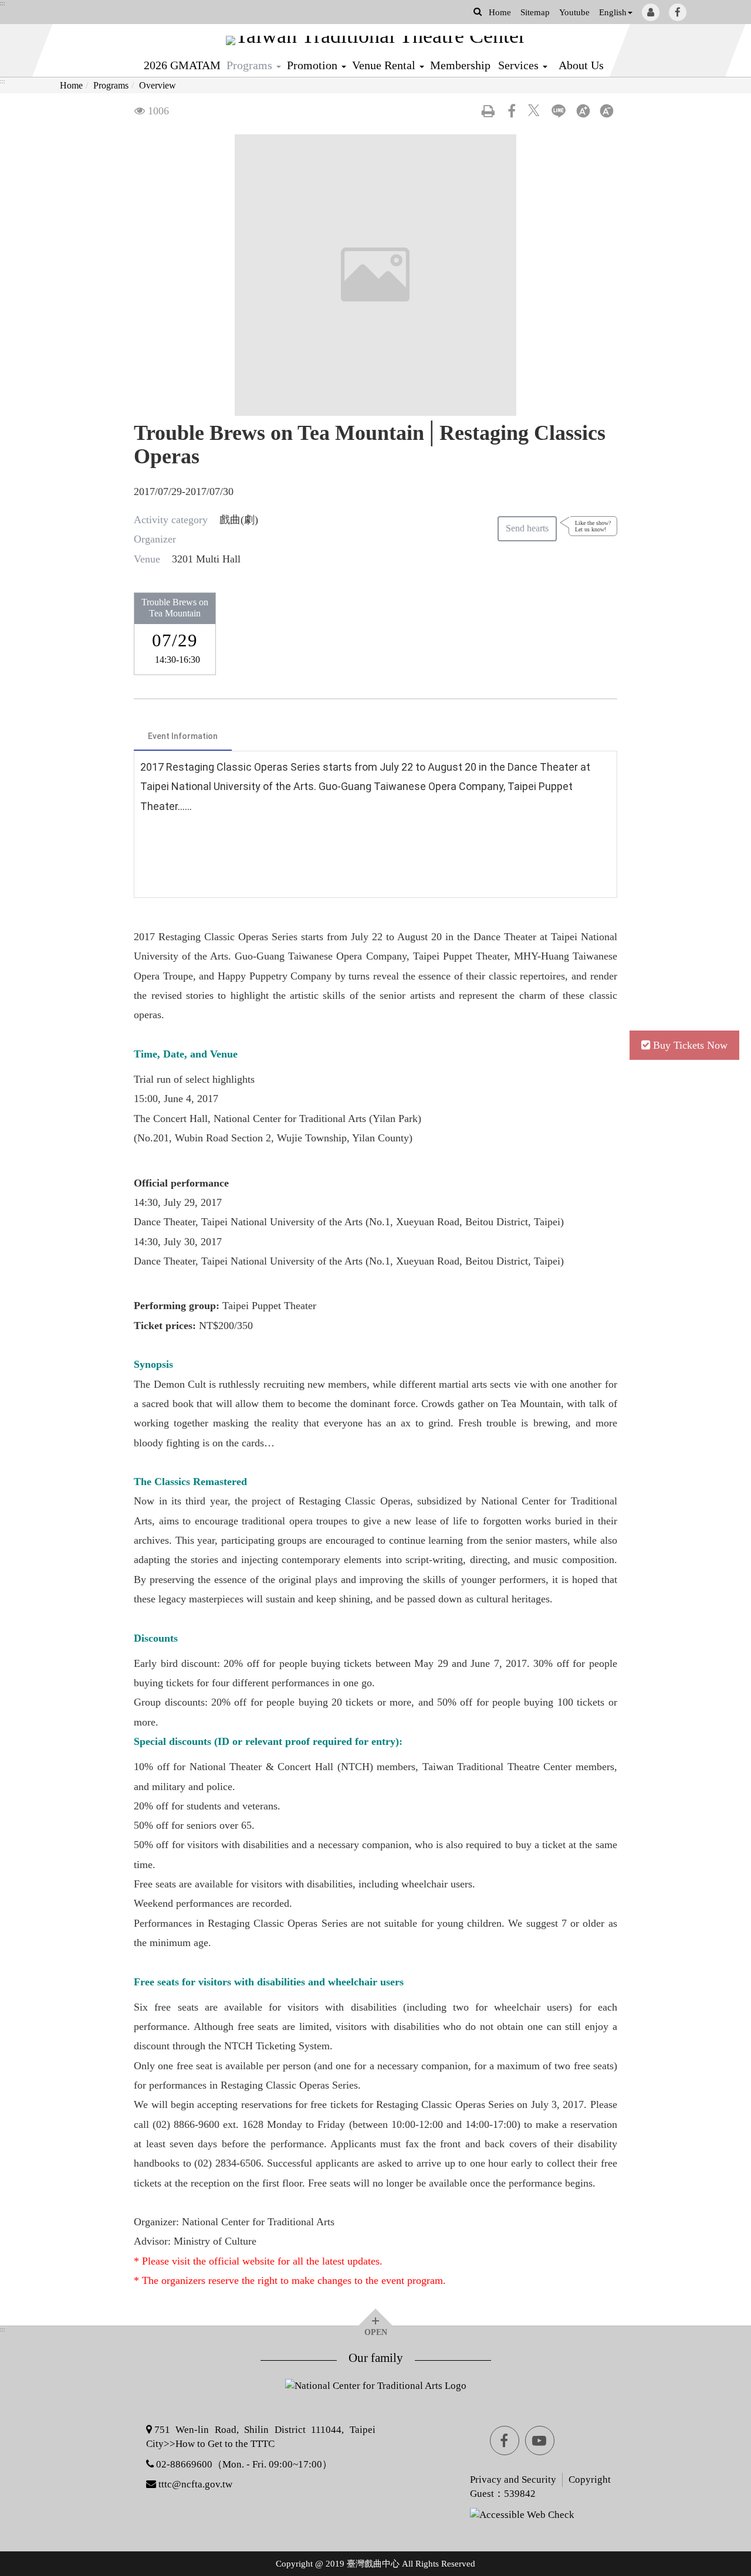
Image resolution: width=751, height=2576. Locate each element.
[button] (478, 11)
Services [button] (520, 65)
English (613, 12)
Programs (111, 85)
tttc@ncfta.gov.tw (195, 2484)
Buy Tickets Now (690, 1045)
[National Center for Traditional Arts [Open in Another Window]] (376, 2392)
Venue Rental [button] (385, 65)
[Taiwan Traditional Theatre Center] (375, 40)
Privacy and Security (513, 2480)
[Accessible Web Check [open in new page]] (488, 2514)
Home (500, 12)
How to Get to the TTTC (225, 2444)
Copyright (590, 2480)
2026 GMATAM (182, 65)
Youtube (574, 12)
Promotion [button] (314, 65)
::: (3, 4)
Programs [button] (251, 65)
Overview (158, 85)
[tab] (183, 737)
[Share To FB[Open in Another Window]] (512, 111)
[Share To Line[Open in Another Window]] (559, 111)
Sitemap (535, 12)
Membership (460, 65)
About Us (581, 65)
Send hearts (527, 528)
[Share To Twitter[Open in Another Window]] (535, 111)
